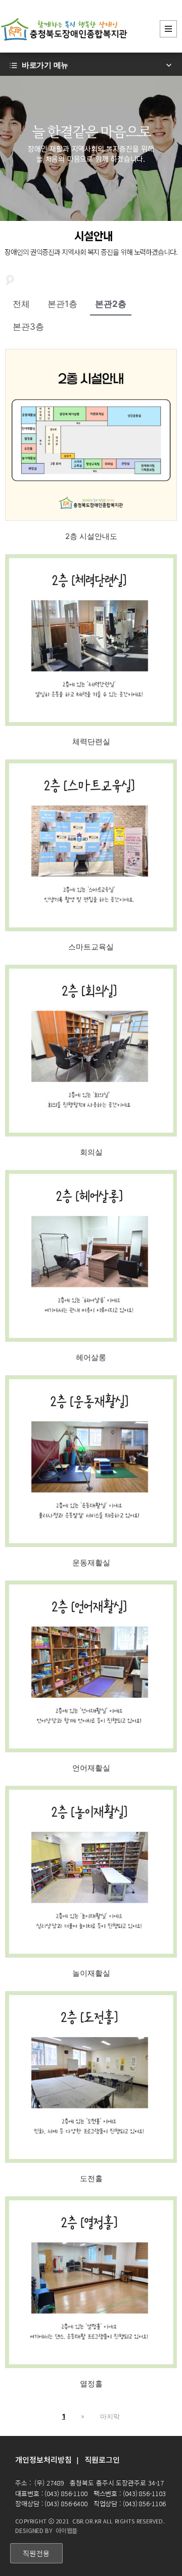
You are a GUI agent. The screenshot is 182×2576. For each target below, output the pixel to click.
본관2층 (111, 304)
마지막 (110, 2416)
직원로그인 (102, 2459)
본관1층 (62, 304)
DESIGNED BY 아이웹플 (46, 2530)
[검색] (10, 279)
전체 (21, 304)
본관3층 (28, 327)
